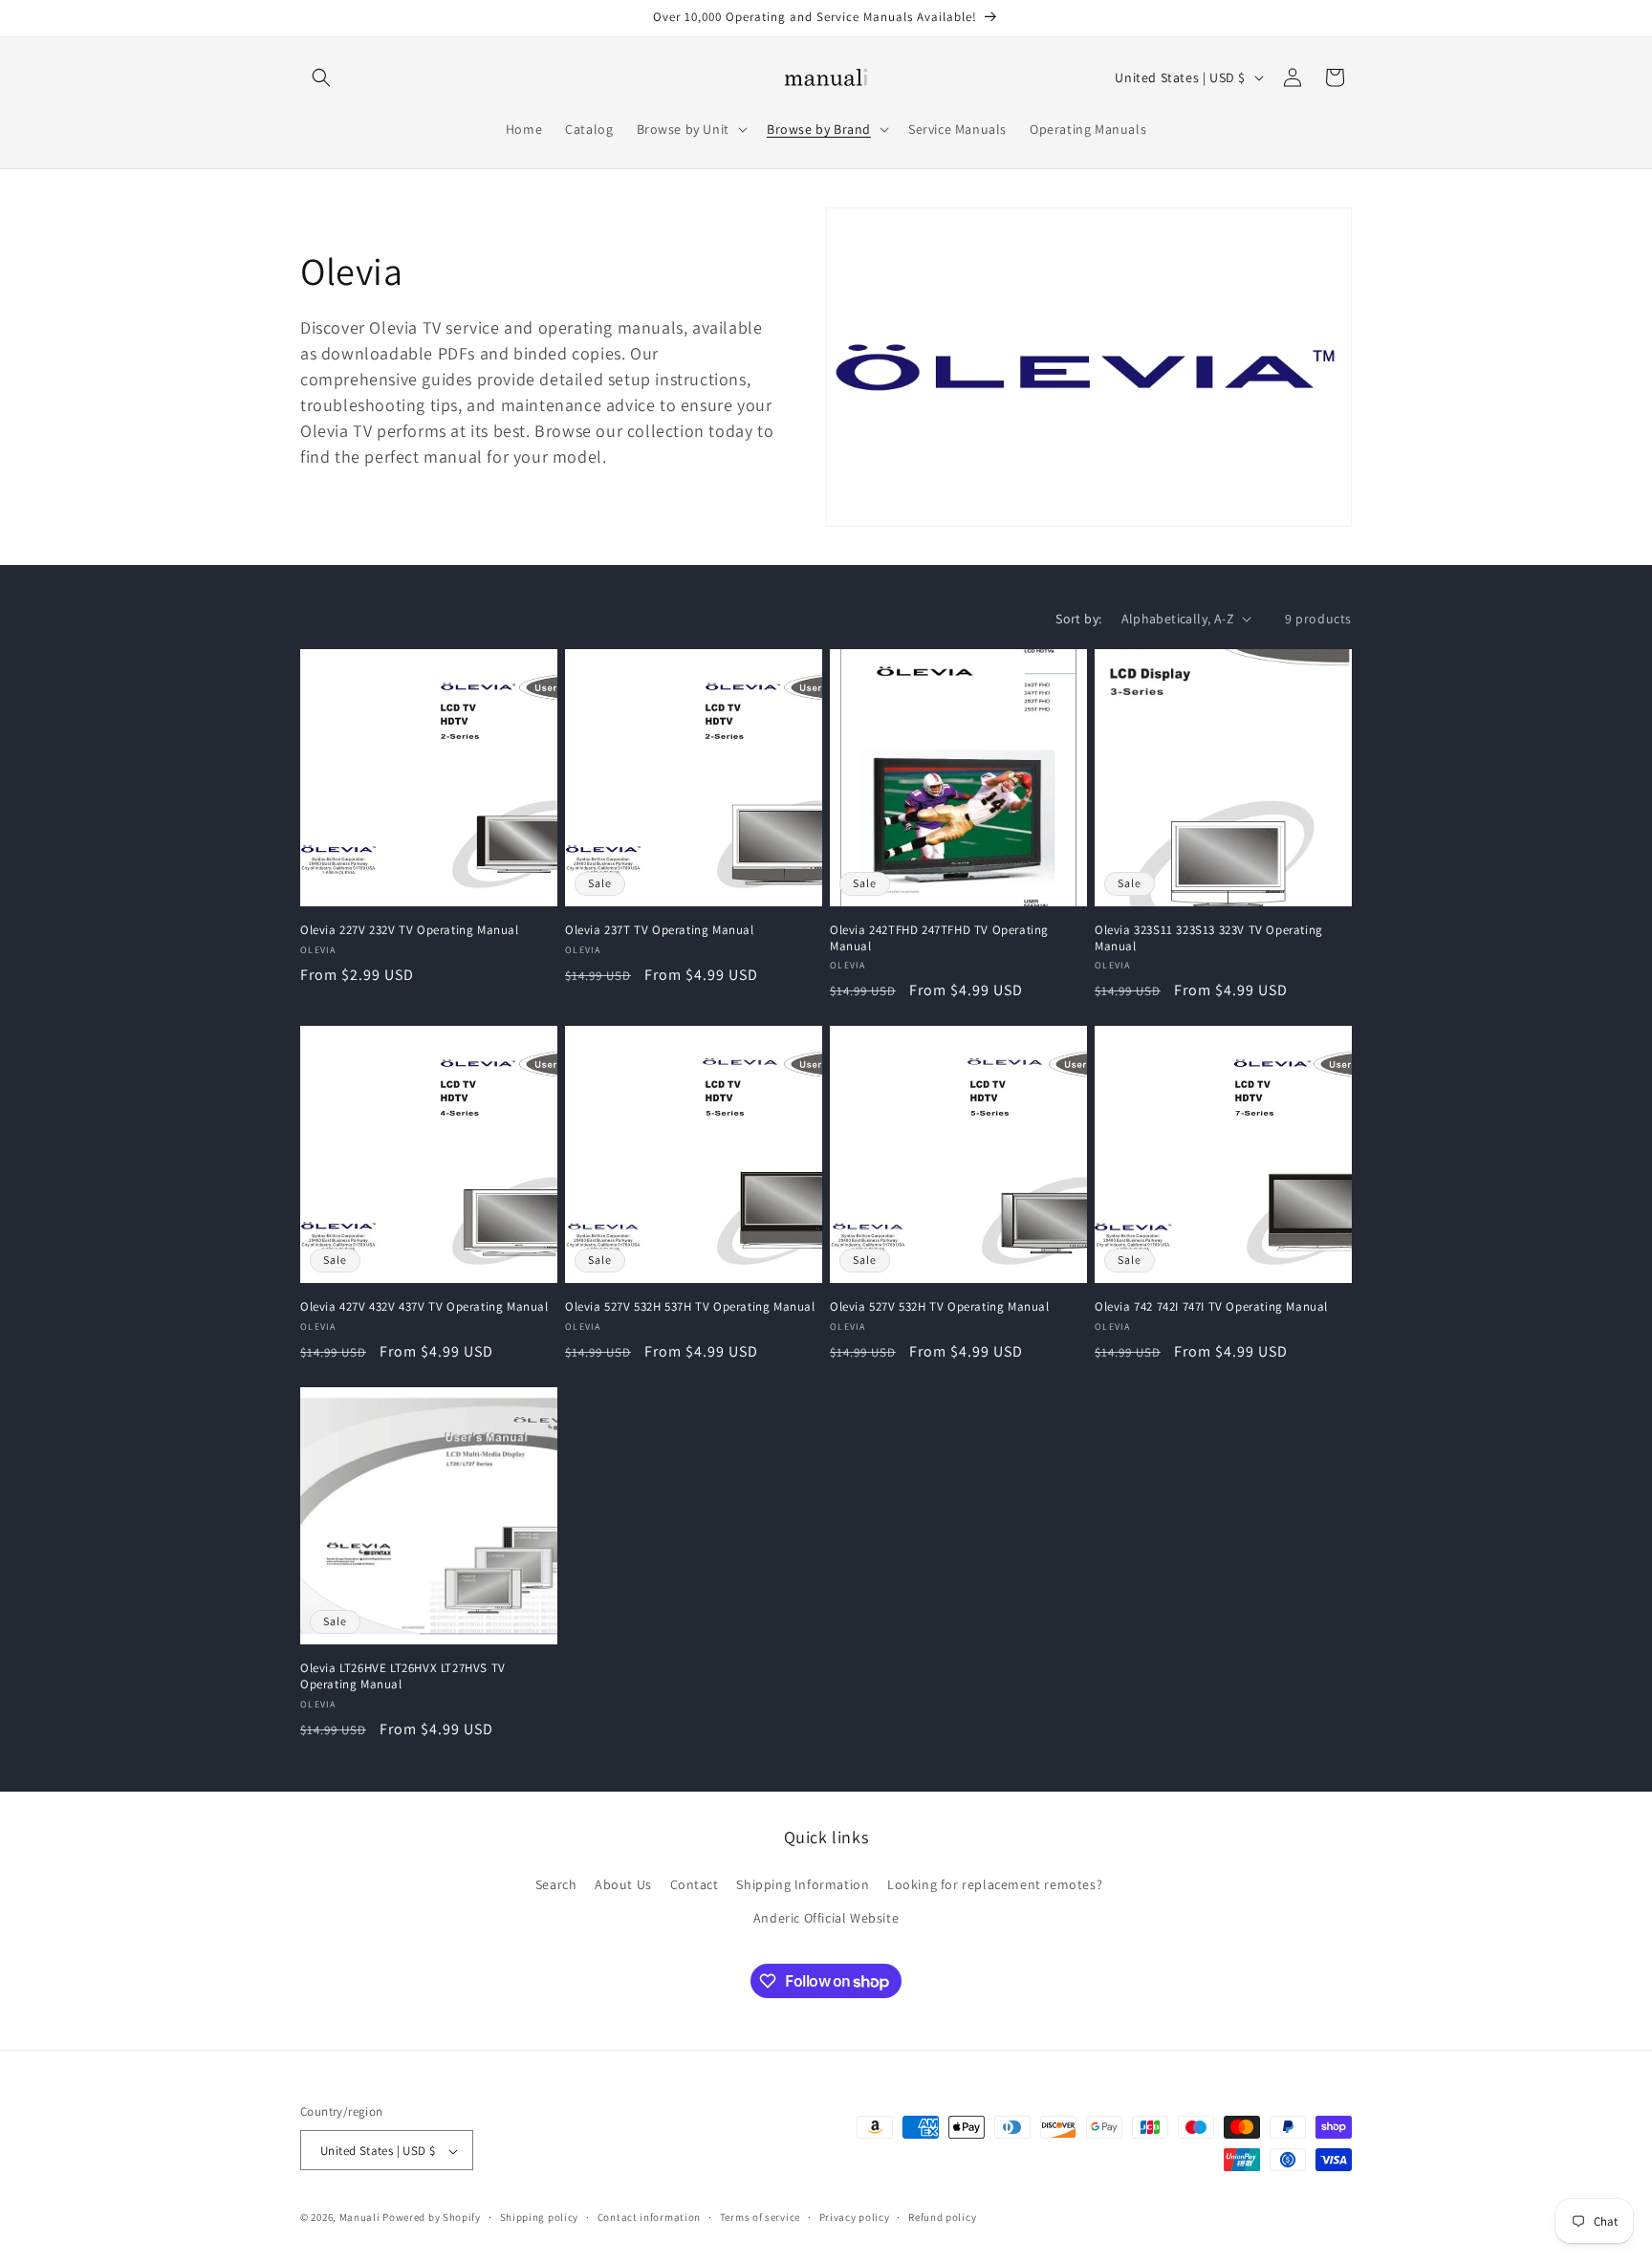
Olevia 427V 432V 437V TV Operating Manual (424, 1307)
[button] (321, 77)
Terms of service (760, 2217)
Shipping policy (540, 2217)
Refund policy (942, 2217)
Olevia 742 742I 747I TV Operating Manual (1211, 1307)
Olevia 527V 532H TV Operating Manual (940, 1307)
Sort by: (1078, 619)
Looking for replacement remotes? (995, 1884)
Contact (695, 1884)
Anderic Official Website (826, 1918)
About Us (623, 1884)
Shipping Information (803, 1884)
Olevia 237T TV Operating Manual (660, 930)
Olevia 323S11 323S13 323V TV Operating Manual (1209, 938)
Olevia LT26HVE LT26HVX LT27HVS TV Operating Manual (403, 1676)
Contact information (649, 2217)
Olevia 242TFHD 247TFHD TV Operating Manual (939, 938)
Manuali (360, 2218)
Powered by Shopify (432, 2218)
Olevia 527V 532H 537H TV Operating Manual (690, 1307)
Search (556, 1884)
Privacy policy (855, 2217)
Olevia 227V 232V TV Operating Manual (410, 930)
